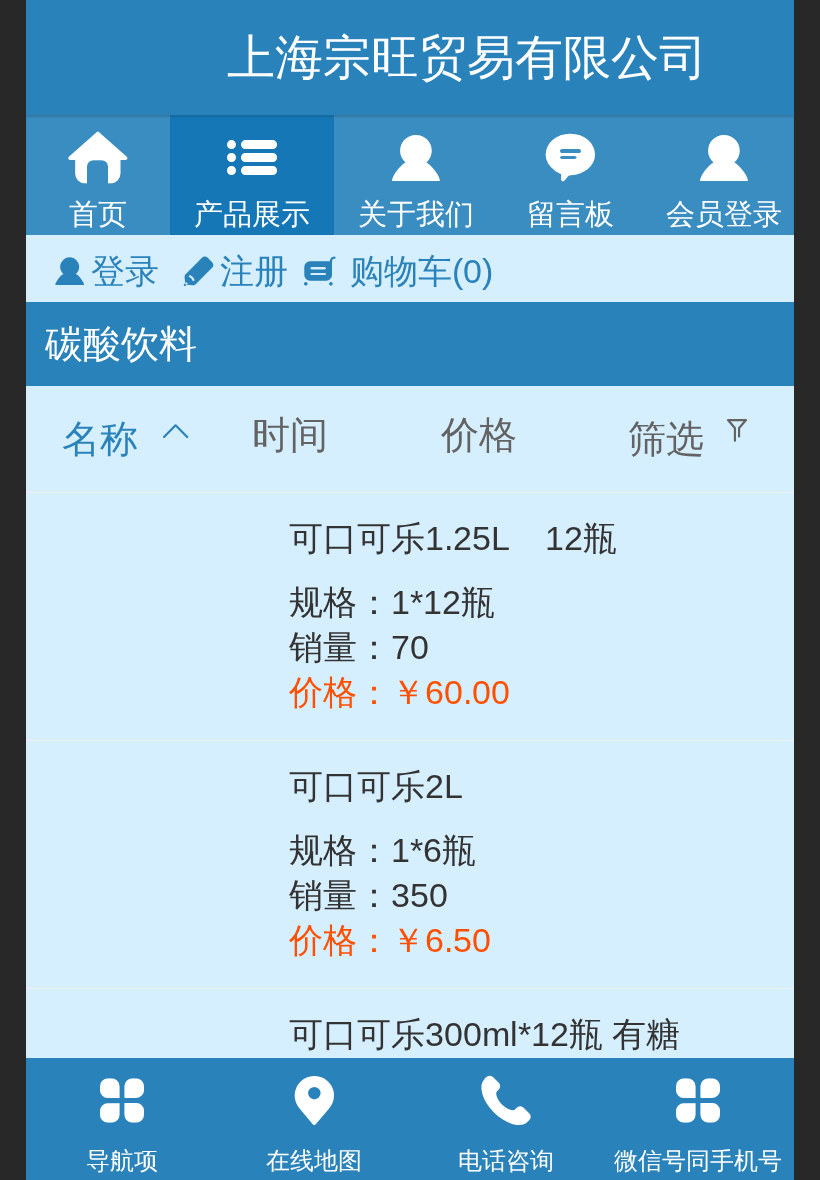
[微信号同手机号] (698, 1101)
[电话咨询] (506, 1101)
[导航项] (122, 1101)
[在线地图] (314, 1101)
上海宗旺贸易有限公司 (467, 57)
